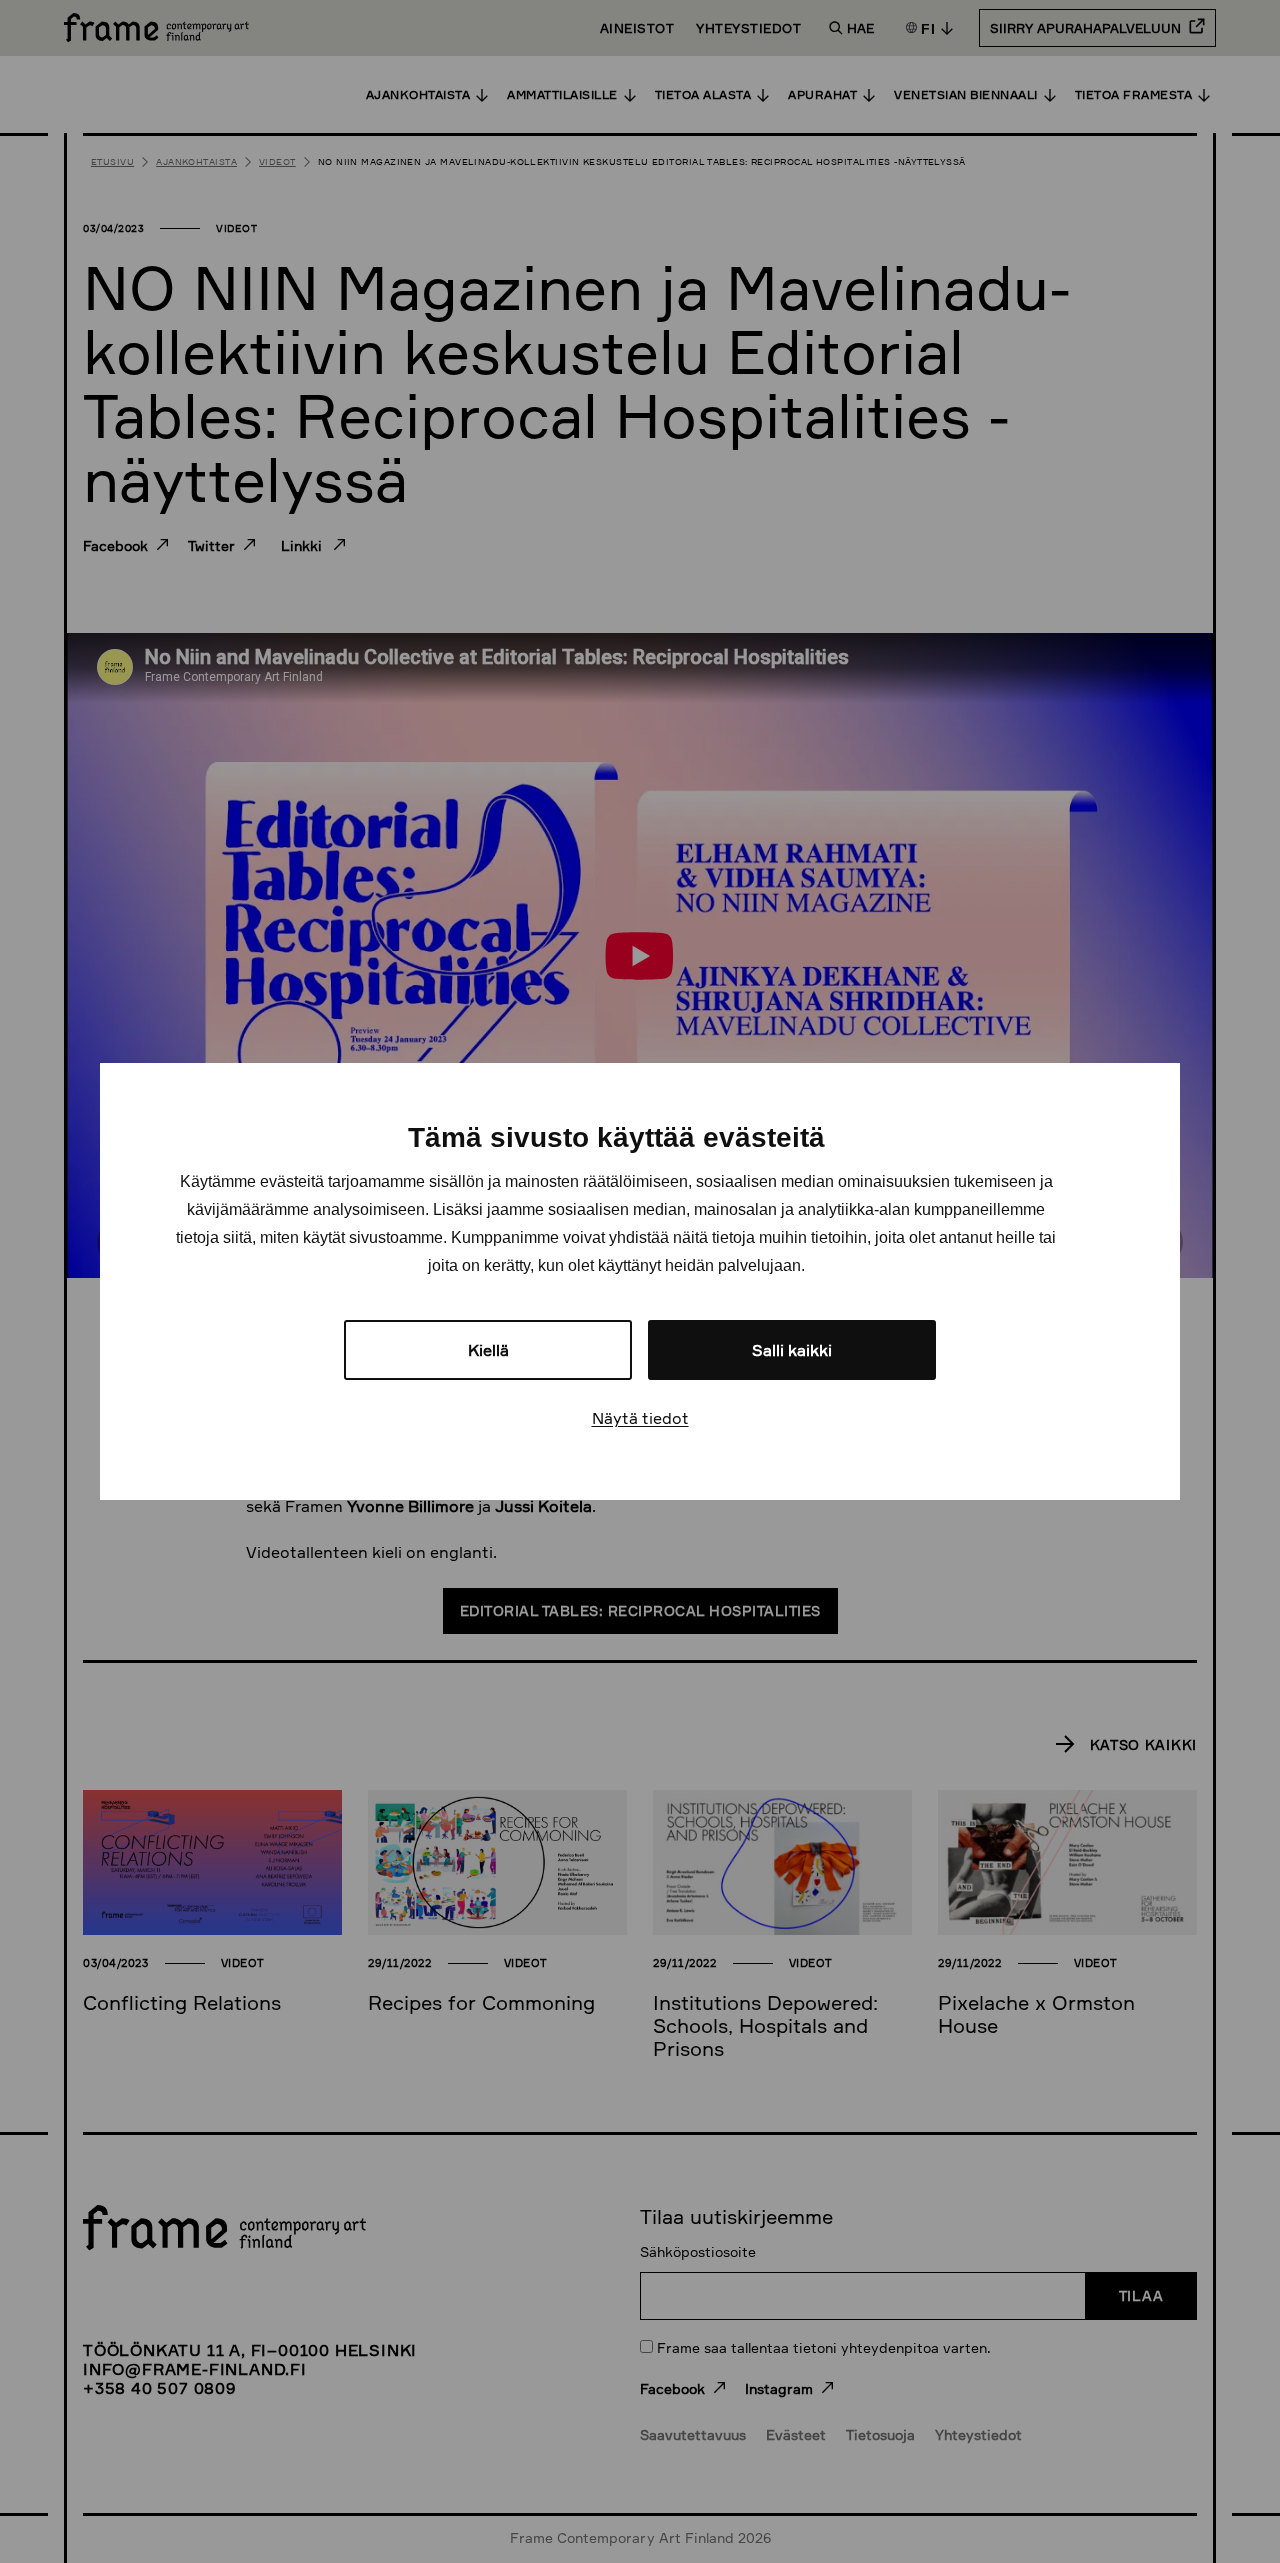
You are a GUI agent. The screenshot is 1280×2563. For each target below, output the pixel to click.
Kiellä (488, 1350)
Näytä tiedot (640, 1418)
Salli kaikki (792, 1350)
